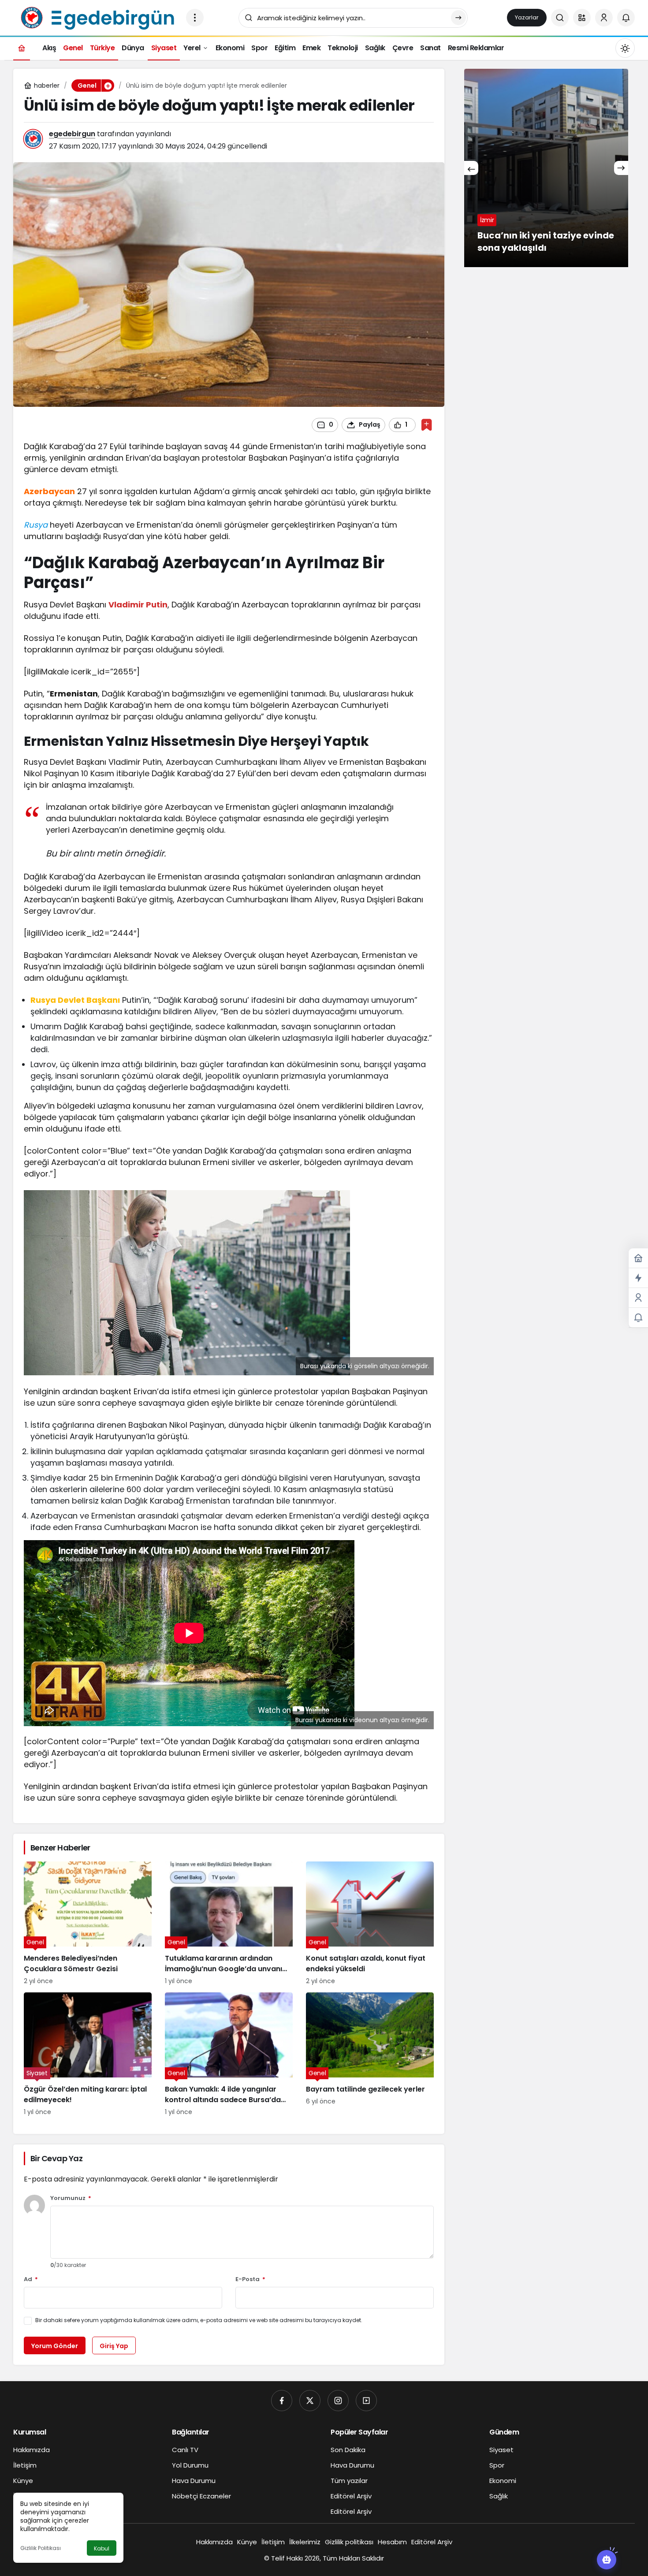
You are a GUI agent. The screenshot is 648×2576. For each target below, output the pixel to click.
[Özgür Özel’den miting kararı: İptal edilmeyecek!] (88, 2055)
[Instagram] (338, 2401)
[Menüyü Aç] (195, 18)
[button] (582, 18)
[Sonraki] (621, 168)
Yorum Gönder (55, 2346)
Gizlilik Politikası (41, 2548)
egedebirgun (72, 134)
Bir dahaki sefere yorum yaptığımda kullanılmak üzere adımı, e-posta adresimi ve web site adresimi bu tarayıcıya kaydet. (199, 2320)
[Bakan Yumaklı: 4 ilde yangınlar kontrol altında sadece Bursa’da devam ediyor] (229, 2055)
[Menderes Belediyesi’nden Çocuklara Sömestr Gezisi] (88, 1924)
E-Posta (250, 2280)
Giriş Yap (114, 2346)
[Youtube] (366, 2401)
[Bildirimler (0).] (638, 1318)
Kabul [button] (102, 2548)
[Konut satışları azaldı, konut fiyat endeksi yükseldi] (370, 1924)
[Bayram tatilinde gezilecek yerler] (370, 2055)
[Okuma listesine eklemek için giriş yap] (426, 425)
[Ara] (560, 18)
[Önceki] (471, 168)
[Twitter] (310, 2401)
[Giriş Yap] (604, 18)
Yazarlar (527, 17)
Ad (31, 2280)
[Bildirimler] (626, 18)
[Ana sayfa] (22, 48)
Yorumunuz (71, 2198)
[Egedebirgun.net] (96, 17)
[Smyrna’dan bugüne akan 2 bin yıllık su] (546, 168)
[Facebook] (282, 2401)
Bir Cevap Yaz (56, 2158)
